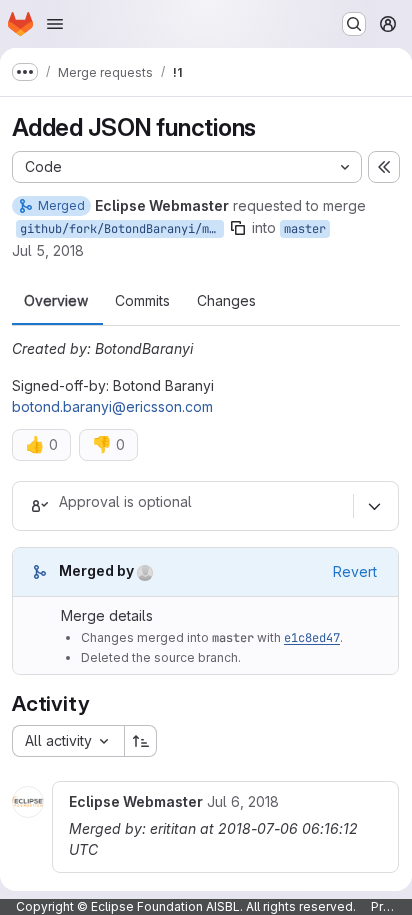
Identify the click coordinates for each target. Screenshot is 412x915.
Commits (142, 301)
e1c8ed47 (312, 638)
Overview (56, 301)
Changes (226, 301)
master (305, 229)
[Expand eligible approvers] (374, 506)
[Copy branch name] (238, 228)
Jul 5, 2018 (48, 250)
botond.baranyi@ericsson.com (112, 406)
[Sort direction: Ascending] (141, 741)
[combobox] (68, 741)
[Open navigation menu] (55, 24)
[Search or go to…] (354, 24)
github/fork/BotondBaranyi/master (122, 229)
